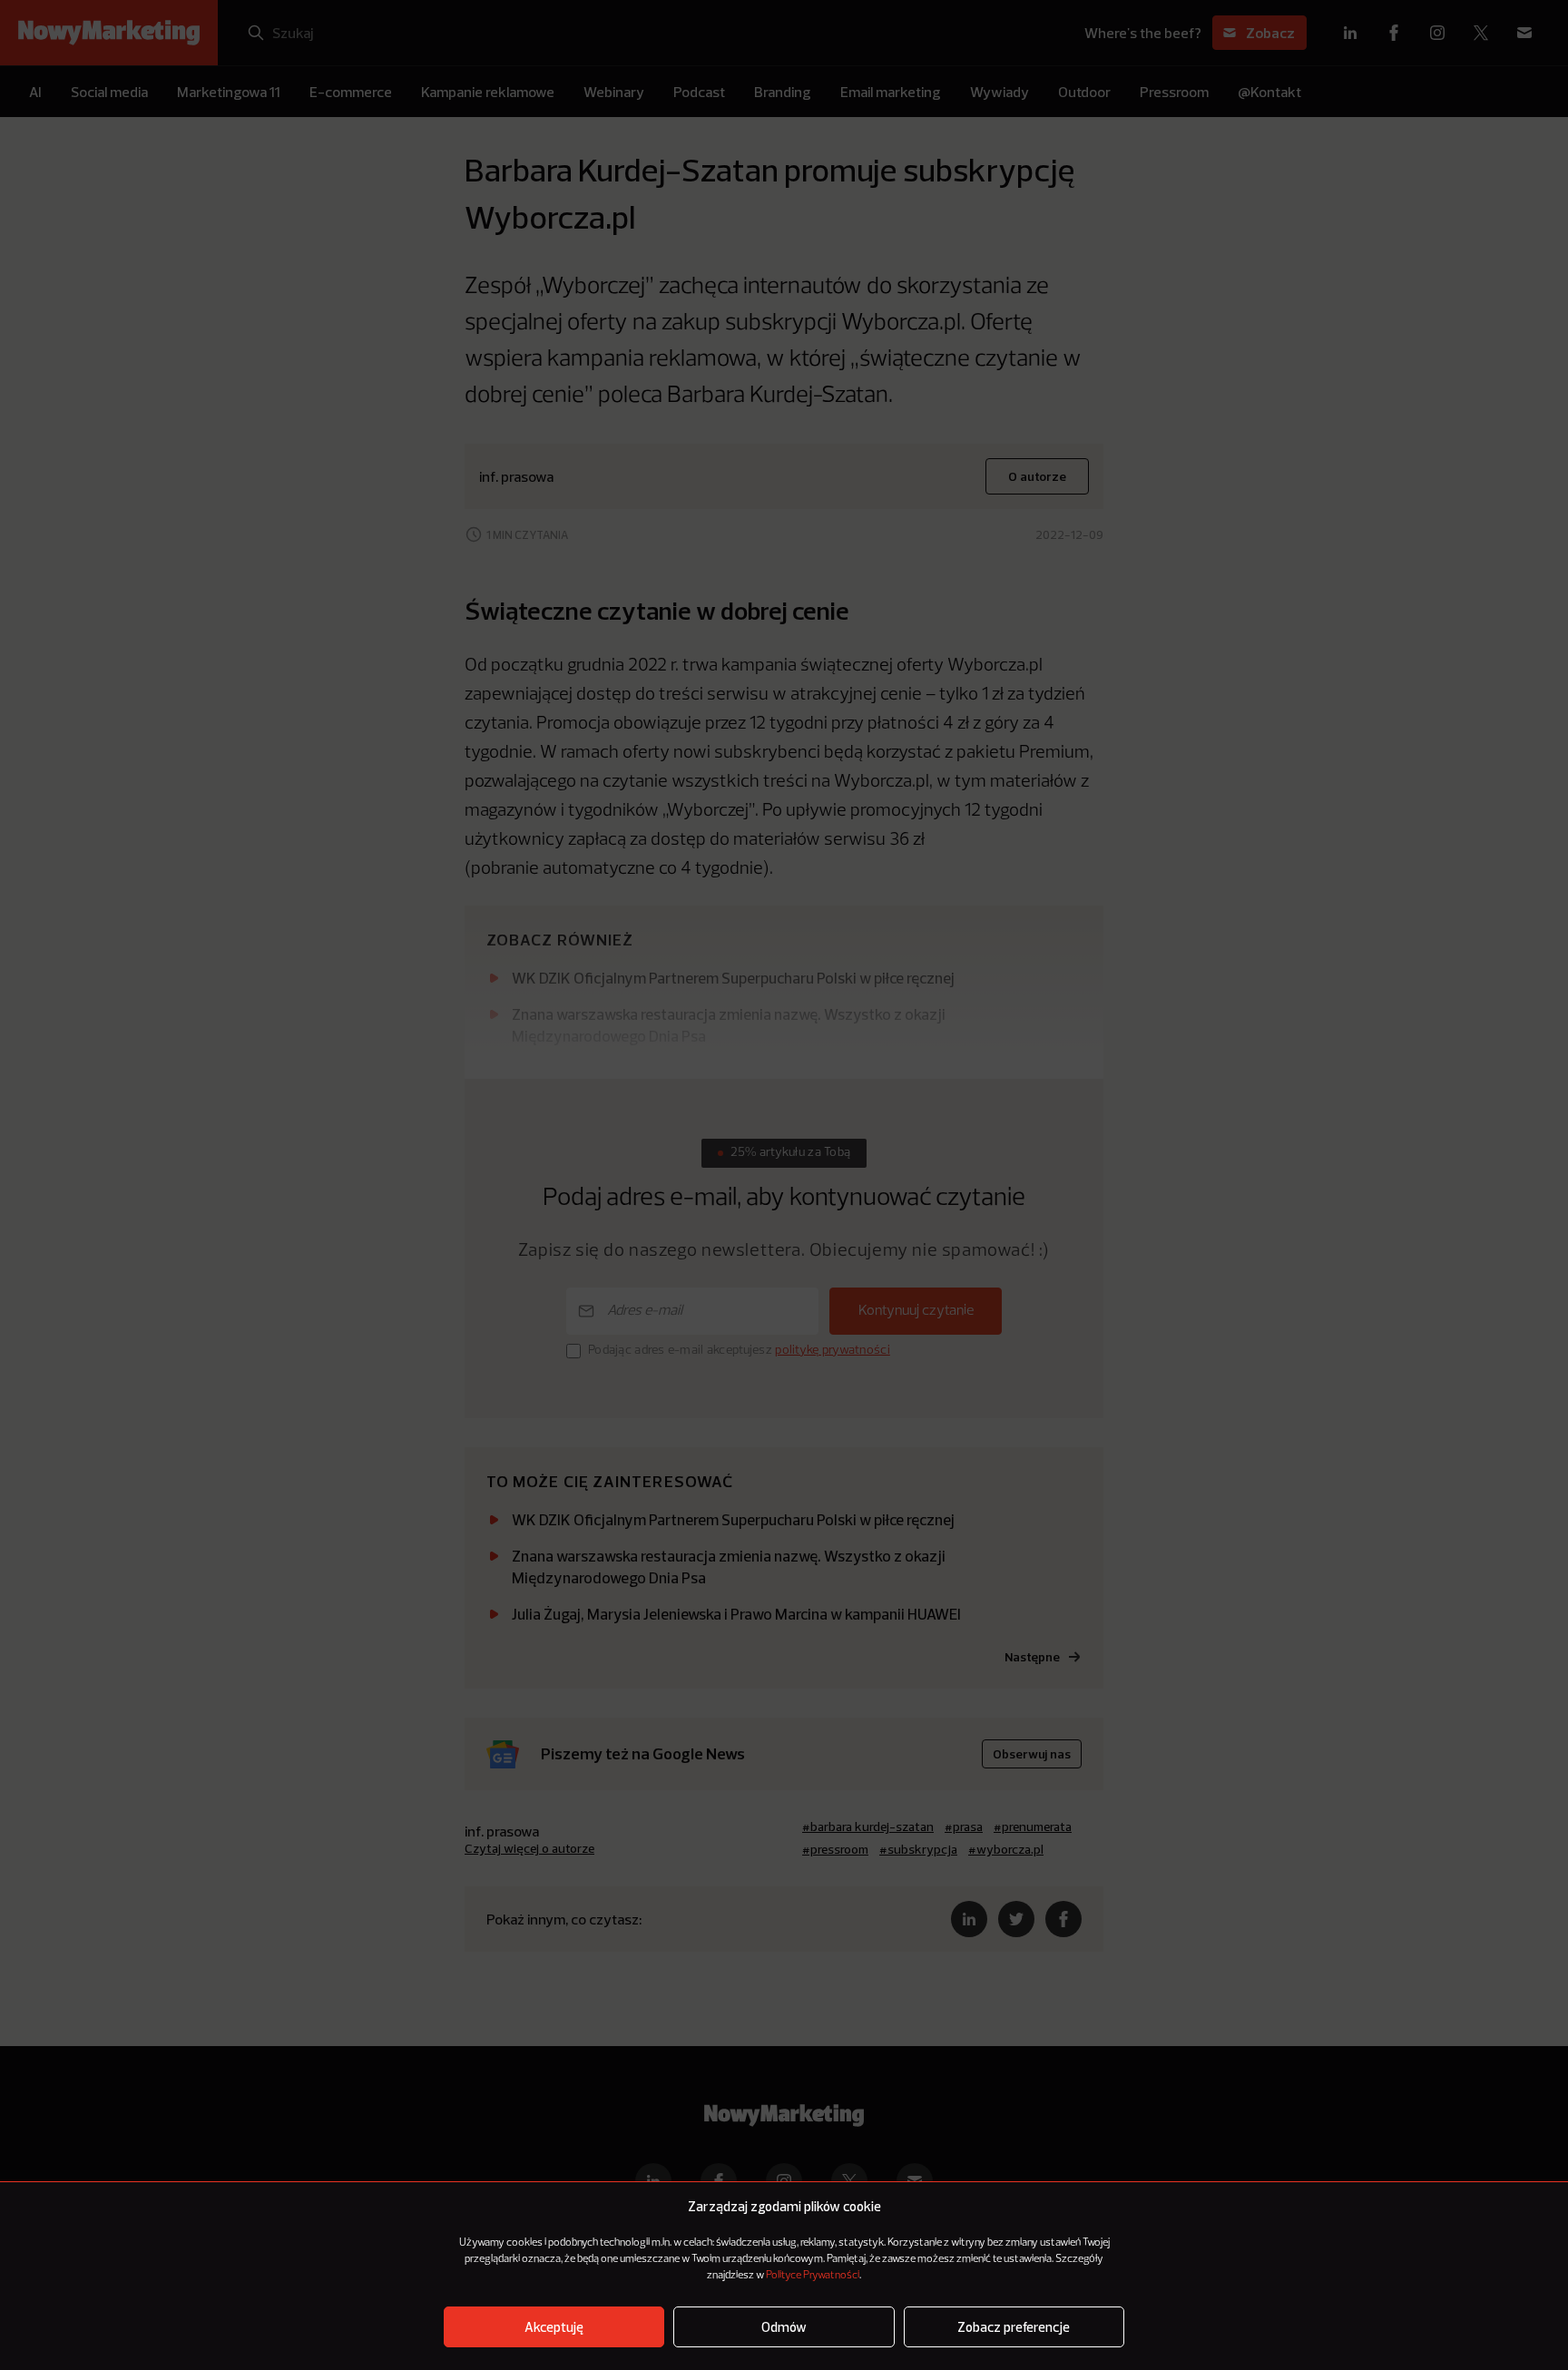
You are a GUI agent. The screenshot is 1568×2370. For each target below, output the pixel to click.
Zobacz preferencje (1014, 2327)
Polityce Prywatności (813, 2276)
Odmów (784, 2327)
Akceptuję (554, 2327)
